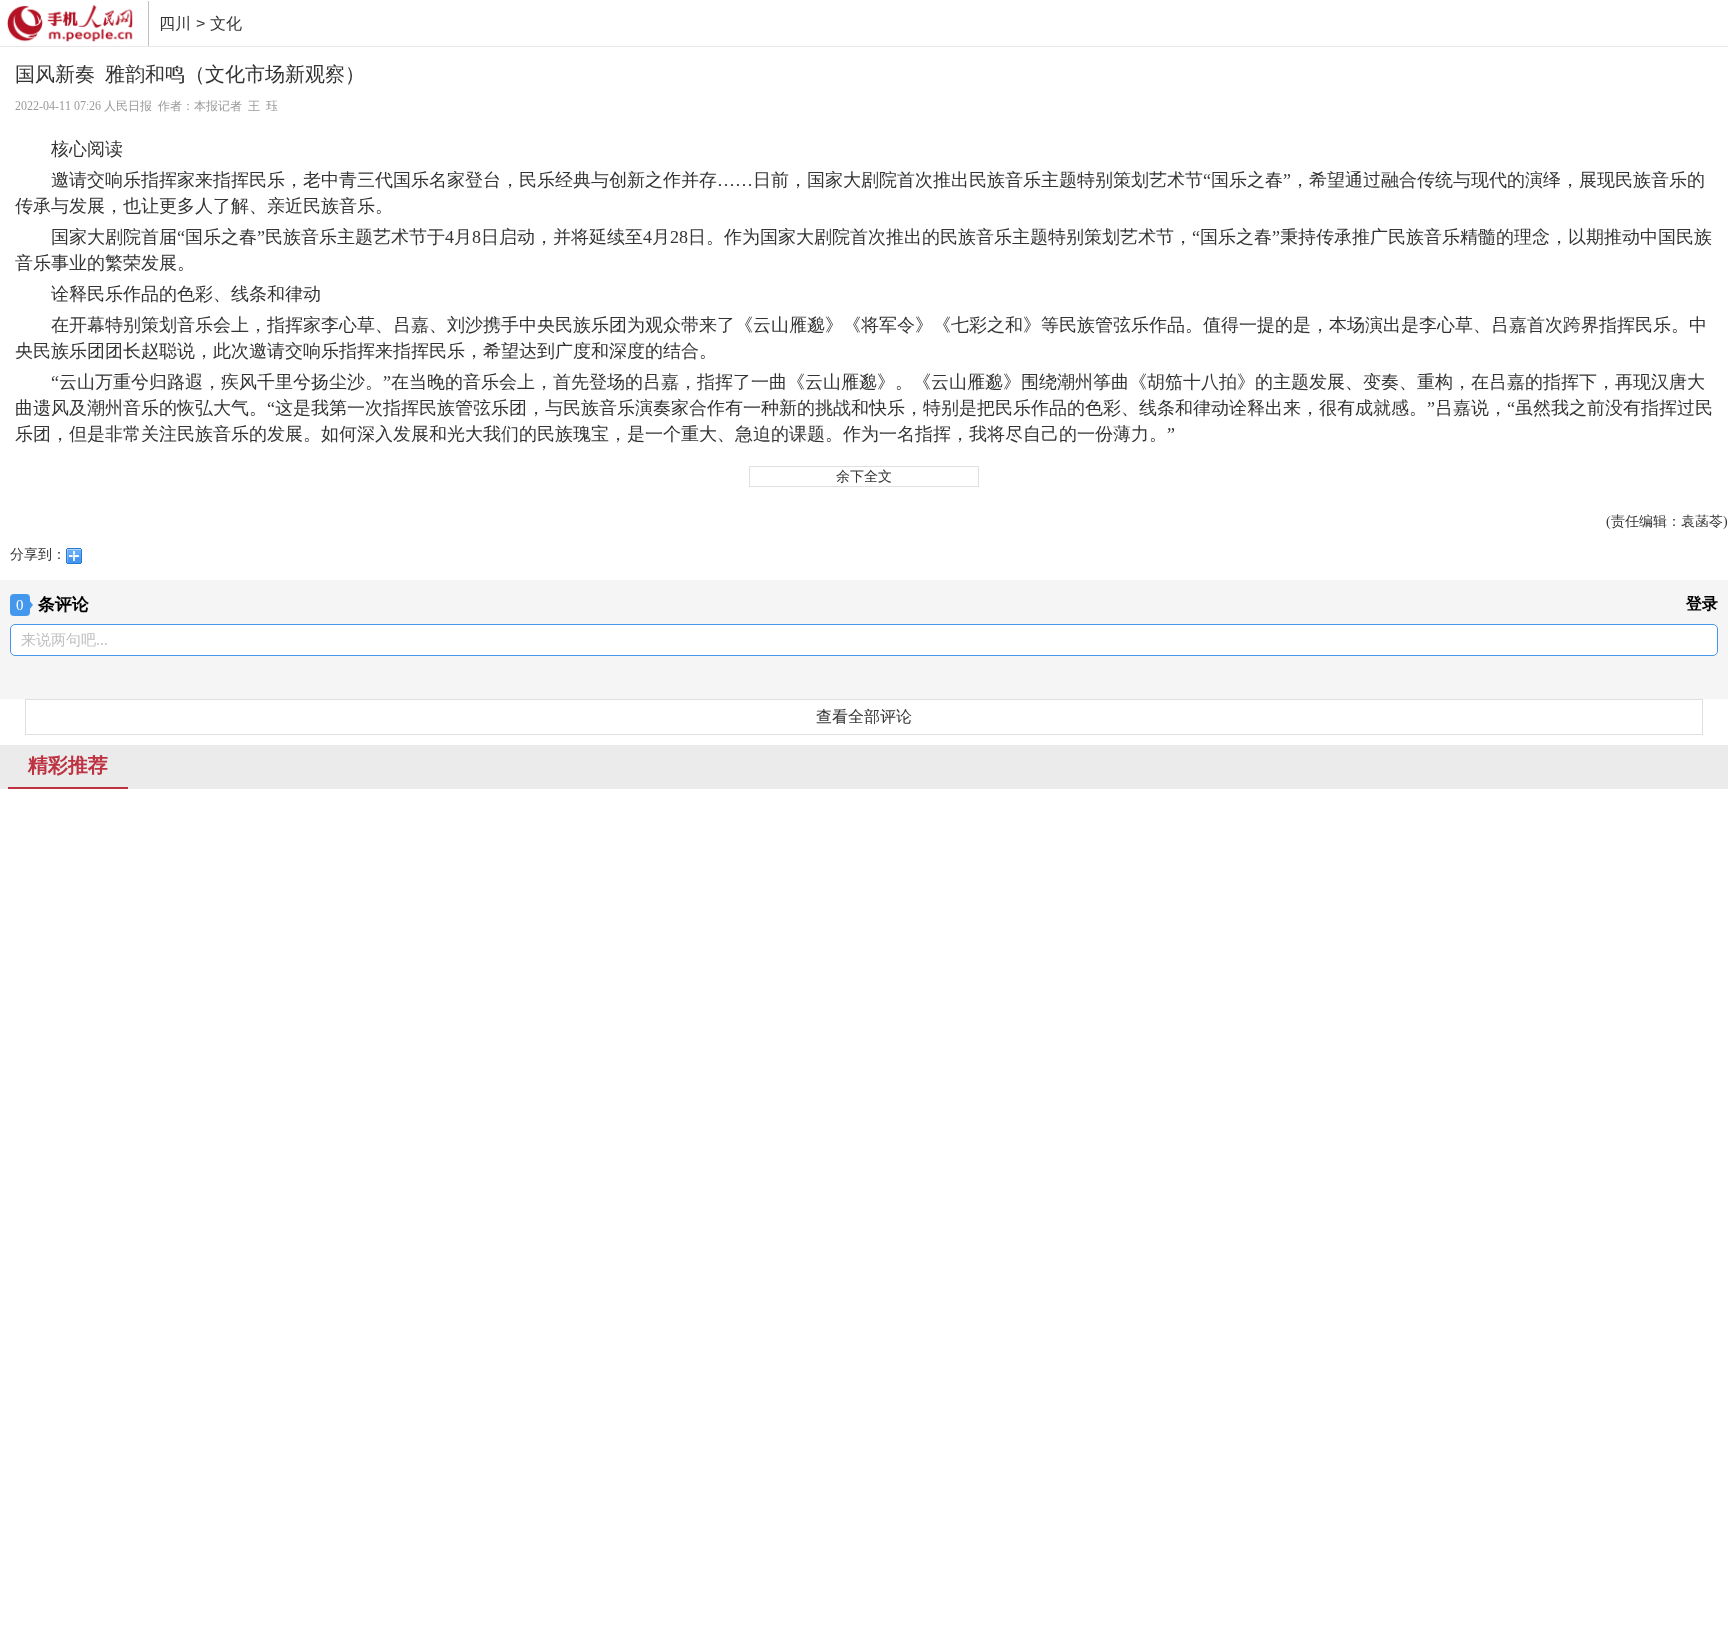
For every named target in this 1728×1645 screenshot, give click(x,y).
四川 (175, 23)
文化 (226, 23)
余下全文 (864, 476)
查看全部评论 (864, 716)
